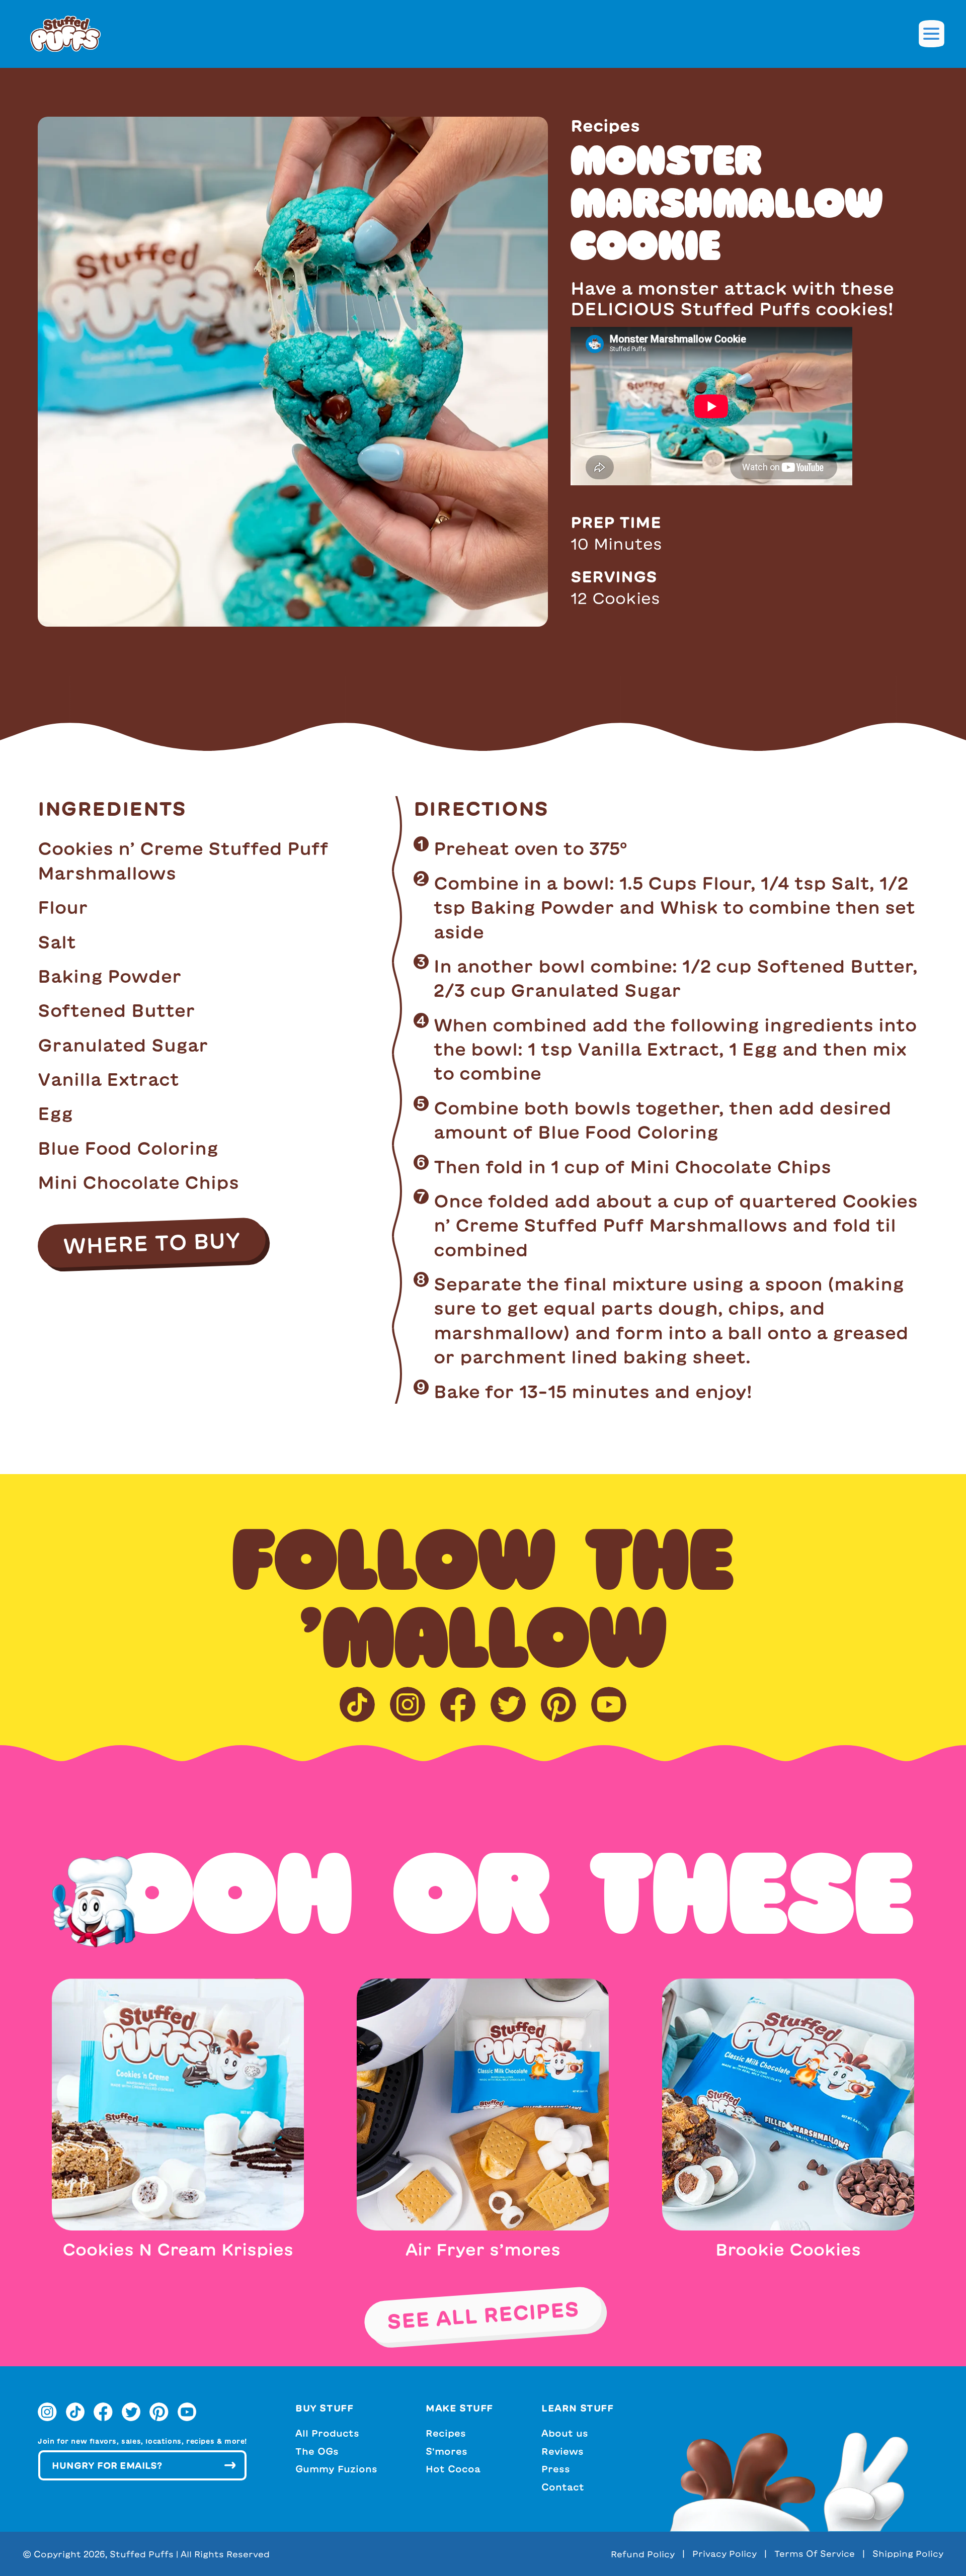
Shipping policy (908, 2554)
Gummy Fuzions (336, 2469)
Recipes (446, 2433)
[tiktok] (357, 1704)
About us (565, 2433)
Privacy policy (725, 2554)
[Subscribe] (230, 2465)
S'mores (447, 2451)
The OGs (317, 2451)
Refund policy (643, 2554)
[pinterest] (558, 1704)
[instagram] (408, 1704)
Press (556, 2469)
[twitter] (508, 1704)
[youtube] (609, 1704)
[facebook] (458, 1704)
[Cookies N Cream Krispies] (178, 2103)
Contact (563, 2487)
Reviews (562, 2451)
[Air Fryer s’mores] (483, 2103)
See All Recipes (483, 2314)
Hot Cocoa (453, 2469)
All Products (327, 2433)
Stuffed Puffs (142, 2554)
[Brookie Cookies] (788, 2103)
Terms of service (815, 2554)
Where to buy (151, 1243)
